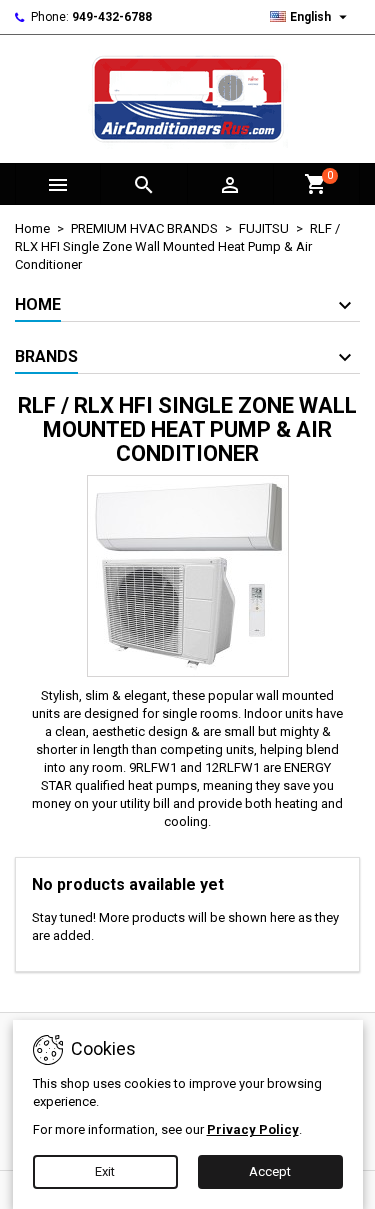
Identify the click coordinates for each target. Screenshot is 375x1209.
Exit (105, 1171)
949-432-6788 (112, 17)
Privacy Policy (253, 1129)
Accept (270, 1171)
